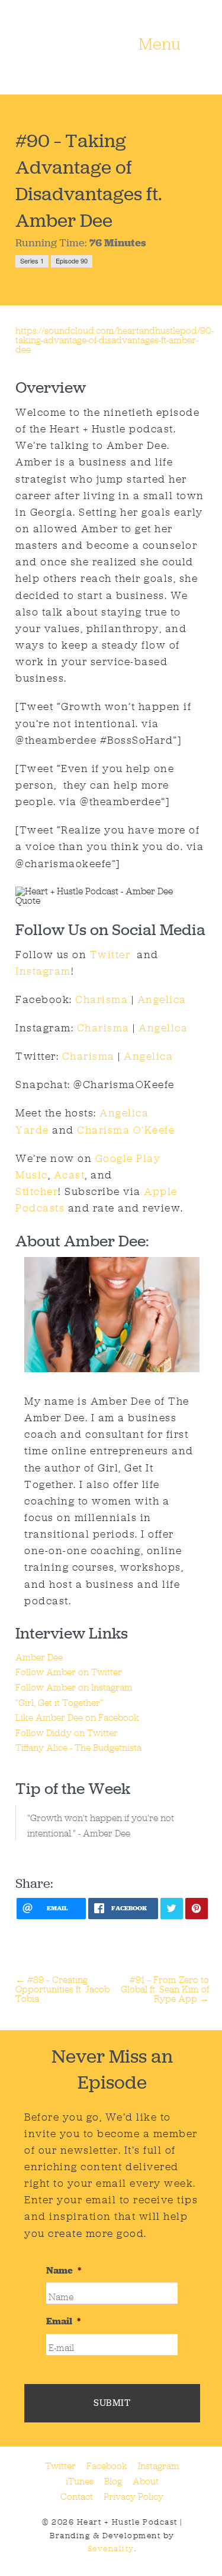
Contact (77, 2497)
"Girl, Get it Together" (59, 1703)
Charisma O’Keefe (126, 1130)
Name (64, 2271)
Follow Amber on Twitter (69, 1672)
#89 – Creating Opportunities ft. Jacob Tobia (62, 1989)
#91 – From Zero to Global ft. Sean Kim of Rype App (165, 1989)
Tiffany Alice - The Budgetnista (78, 1748)
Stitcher (37, 1191)
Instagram (43, 971)
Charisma (102, 999)
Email (63, 2321)
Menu (160, 45)
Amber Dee (39, 1657)
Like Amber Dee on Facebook (77, 1717)
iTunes (80, 2481)
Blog (113, 2481)
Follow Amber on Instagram (74, 1687)
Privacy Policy (133, 2497)
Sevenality (111, 2549)
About (146, 2481)
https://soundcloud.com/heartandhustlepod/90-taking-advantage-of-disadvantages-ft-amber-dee (115, 340)
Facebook (107, 2466)
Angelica (162, 999)
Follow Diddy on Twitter (67, 1733)
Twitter (108, 955)
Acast (70, 1175)
